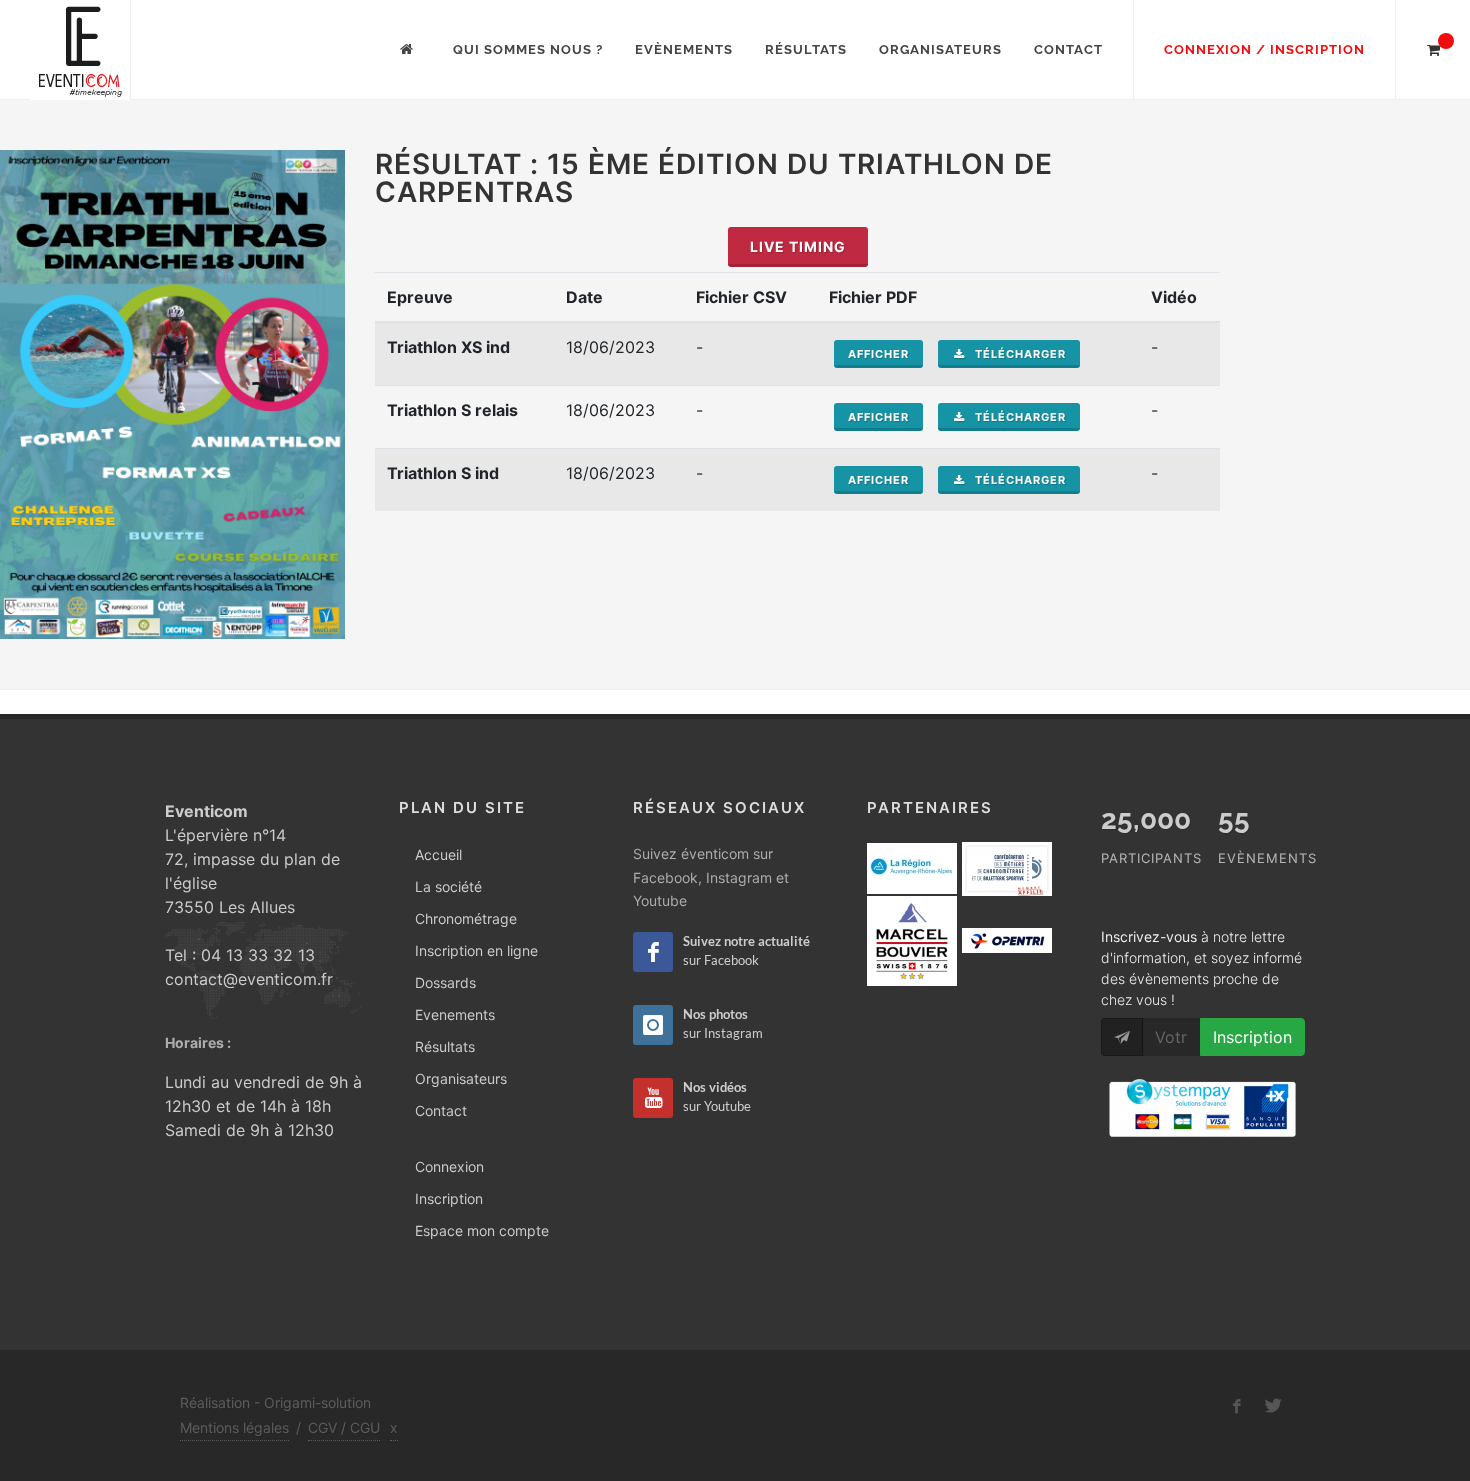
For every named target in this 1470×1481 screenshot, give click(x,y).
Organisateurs (940, 49)
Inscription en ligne (476, 950)
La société (448, 886)
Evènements (684, 49)
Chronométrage (466, 918)
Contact (1068, 49)
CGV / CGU (344, 1427)
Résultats (806, 49)
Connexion (449, 1166)
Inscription (449, 1198)
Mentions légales (234, 1427)
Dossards (445, 982)
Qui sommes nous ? (528, 49)
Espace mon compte (482, 1230)
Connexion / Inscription (1264, 49)
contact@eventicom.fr (249, 979)
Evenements (455, 1014)
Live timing (798, 246)
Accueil (438, 854)
